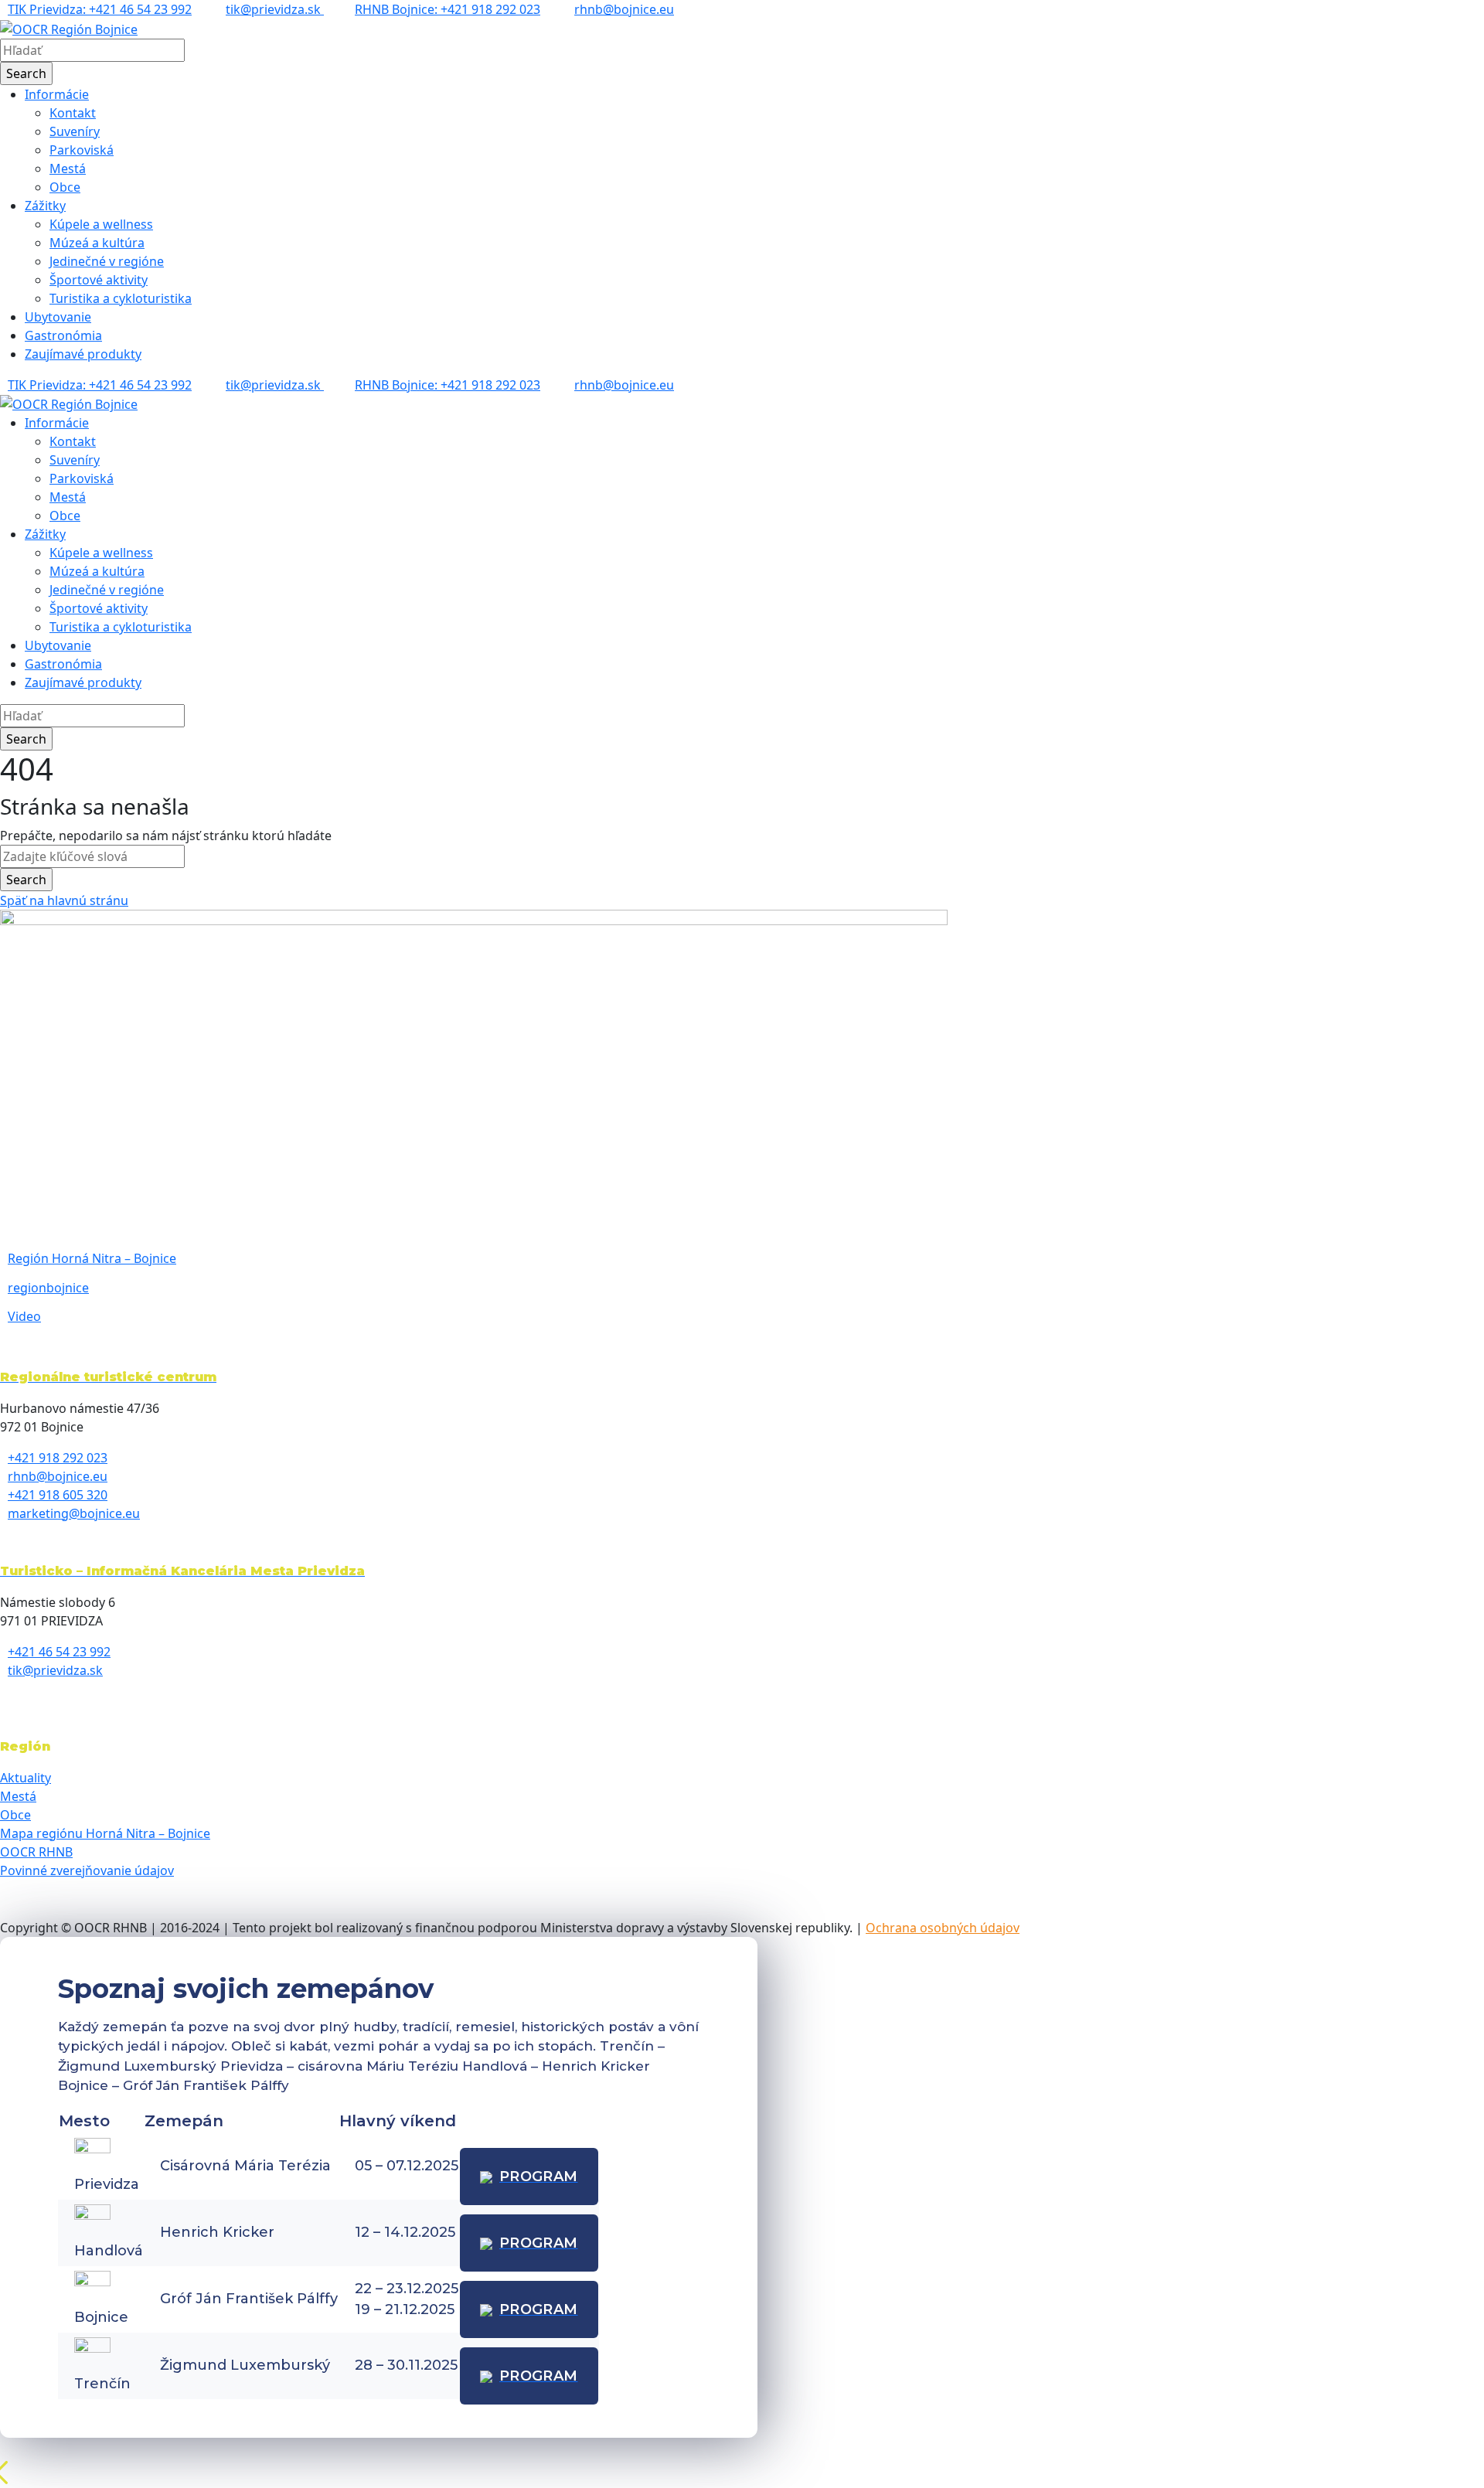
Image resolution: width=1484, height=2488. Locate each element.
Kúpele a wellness (101, 224)
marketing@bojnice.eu (74, 1513)
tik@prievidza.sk (275, 9)
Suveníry (75, 131)
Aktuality (26, 1778)
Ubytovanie (58, 317)
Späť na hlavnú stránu (64, 900)
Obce (65, 187)
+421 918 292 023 (58, 1458)
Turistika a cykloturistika (121, 298)
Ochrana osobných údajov (943, 1928)
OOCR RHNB (36, 1852)
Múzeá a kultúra (97, 243)
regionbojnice (48, 1288)
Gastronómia (63, 335)
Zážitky (45, 206)
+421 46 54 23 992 (59, 1652)
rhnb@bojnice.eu (624, 9)
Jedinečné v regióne (107, 261)
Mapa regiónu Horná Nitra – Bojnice (105, 1833)
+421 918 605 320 (58, 1495)
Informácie (57, 94)
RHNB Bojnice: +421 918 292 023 (448, 9)
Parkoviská (82, 150)
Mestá (68, 168)
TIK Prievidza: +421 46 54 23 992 (100, 9)
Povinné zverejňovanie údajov (87, 1870)
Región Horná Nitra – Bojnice (92, 1258)
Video (24, 1316)
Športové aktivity (99, 280)
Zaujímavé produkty (83, 354)
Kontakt (73, 113)
